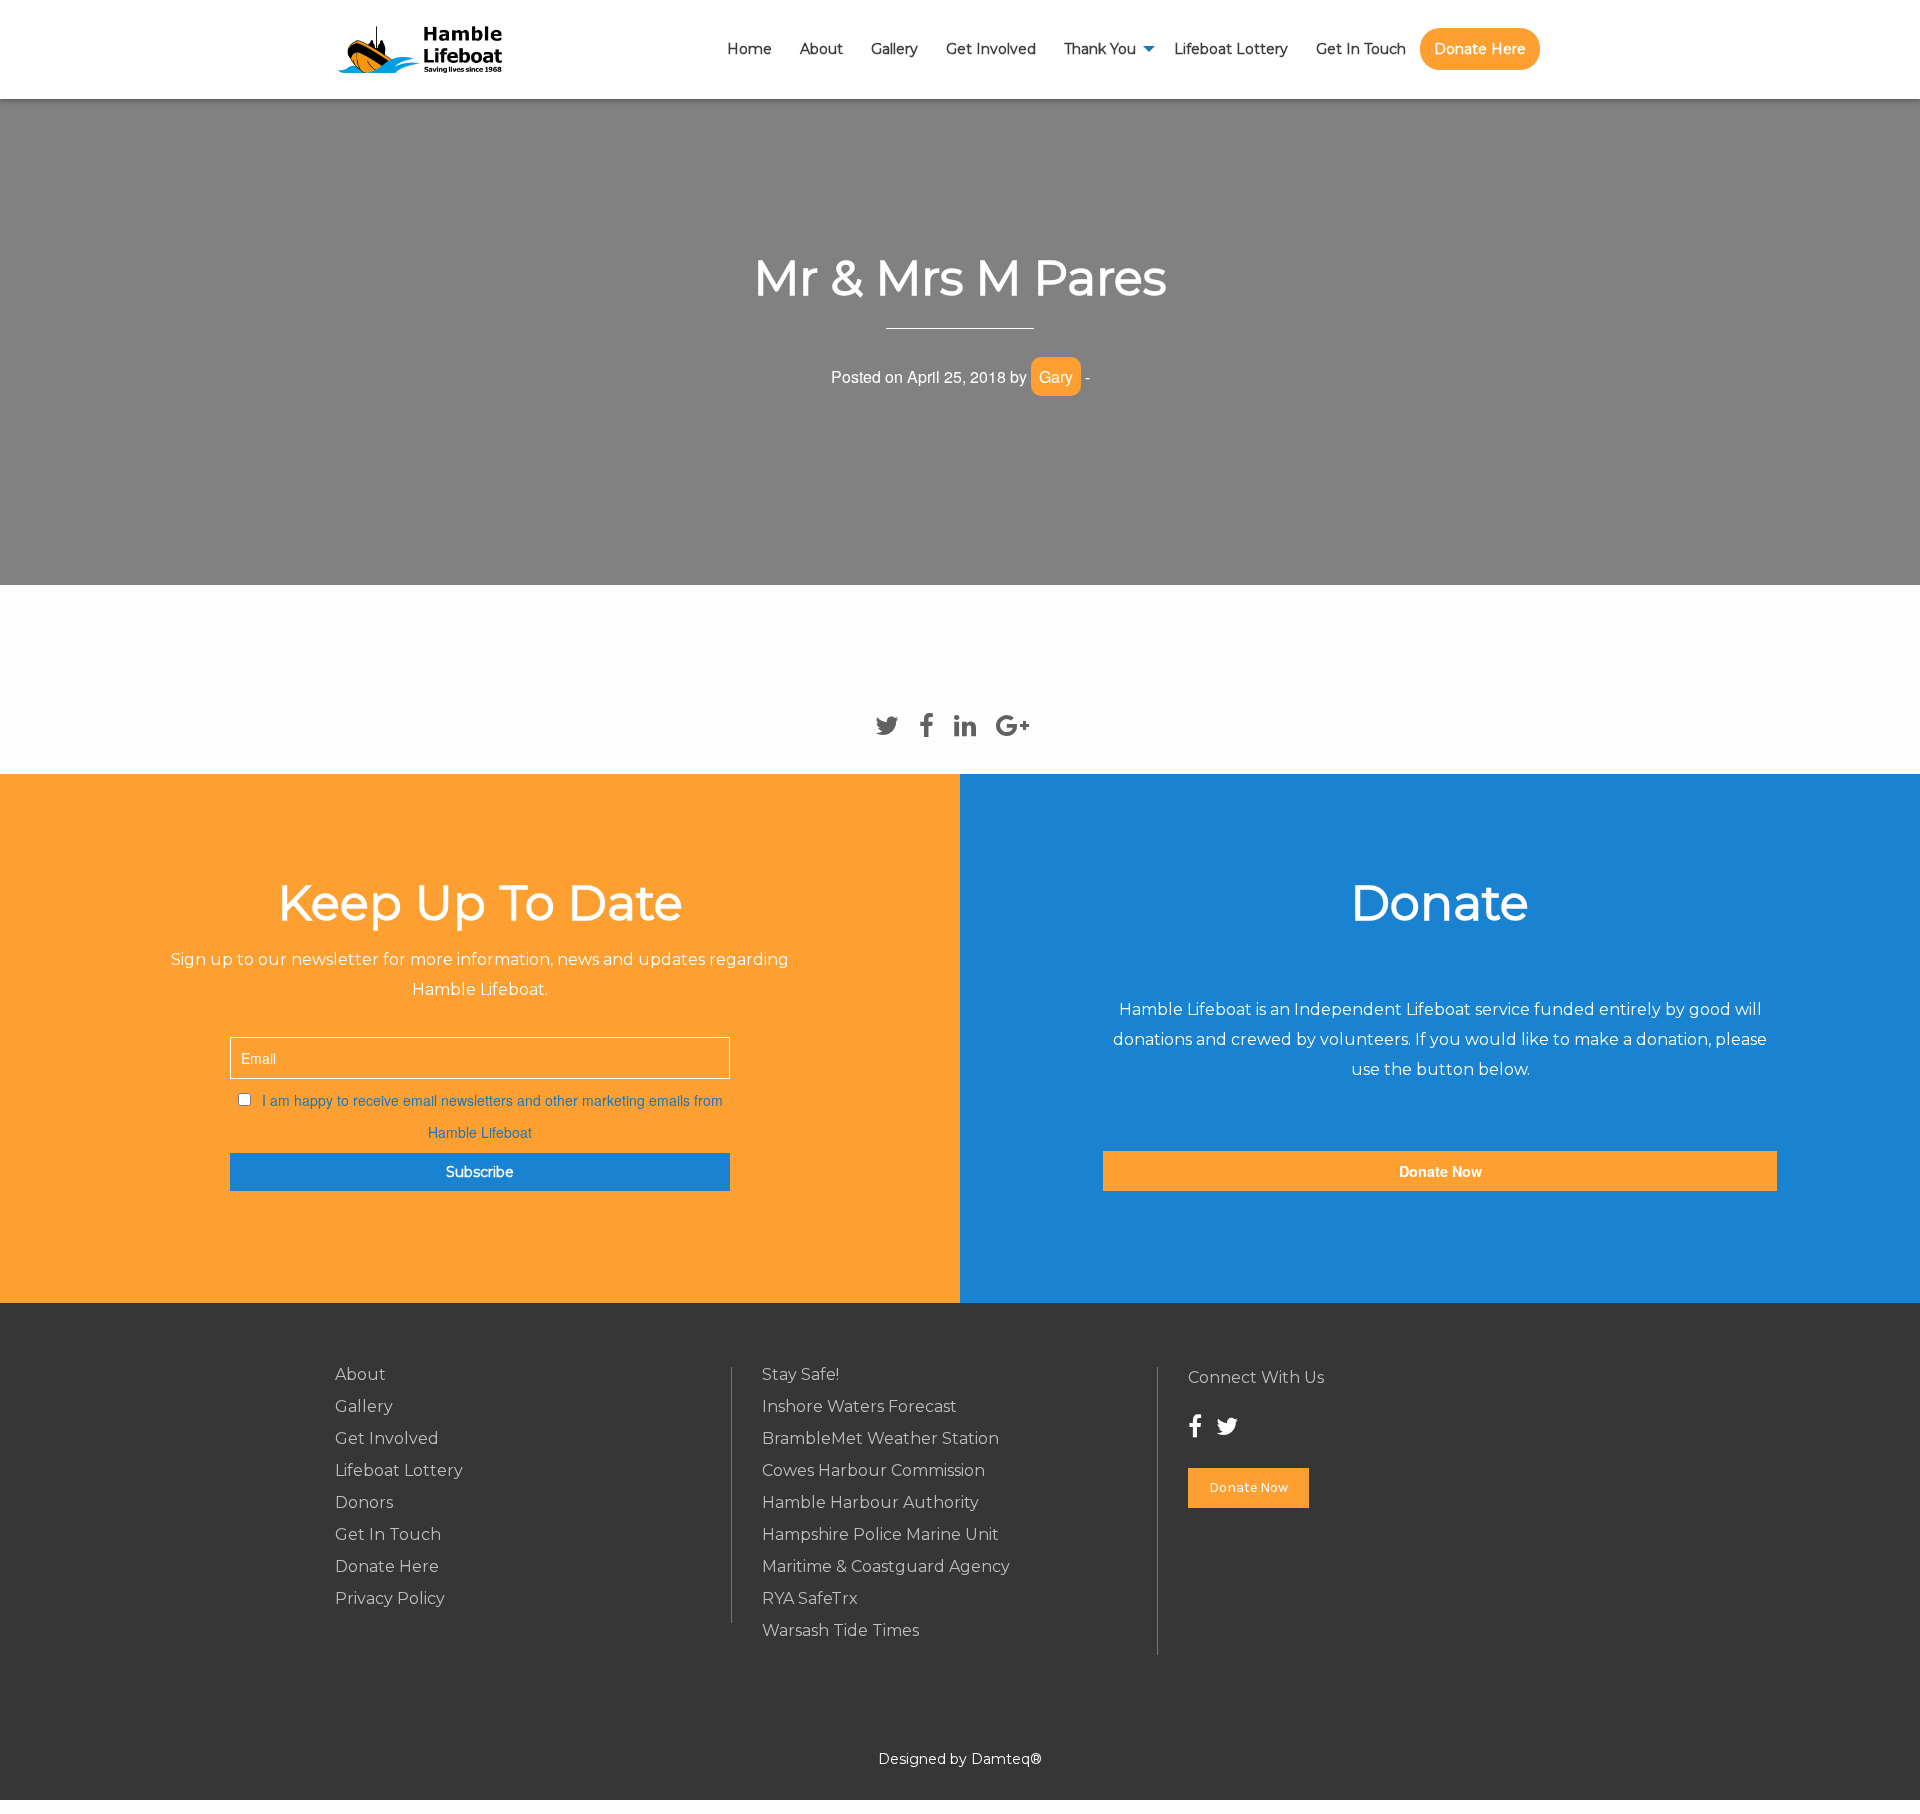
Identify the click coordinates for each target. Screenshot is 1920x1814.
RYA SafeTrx (810, 1599)
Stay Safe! (800, 1375)
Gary (1056, 376)
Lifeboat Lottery (1231, 49)
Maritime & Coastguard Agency (886, 1567)
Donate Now (1440, 1171)
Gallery (894, 49)
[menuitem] (749, 49)
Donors (364, 1503)
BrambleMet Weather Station (880, 1439)
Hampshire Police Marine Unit (880, 1535)
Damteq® (1006, 1759)
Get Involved (991, 49)
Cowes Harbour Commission (873, 1471)
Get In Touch (1361, 49)
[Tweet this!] (887, 726)
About (821, 49)
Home (749, 49)
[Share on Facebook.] (926, 726)
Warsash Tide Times (840, 1631)
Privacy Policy (390, 1599)
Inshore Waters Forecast (859, 1407)
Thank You (1100, 49)
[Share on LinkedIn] (965, 726)
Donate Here (1480, 49)
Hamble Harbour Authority (870, 1503)
